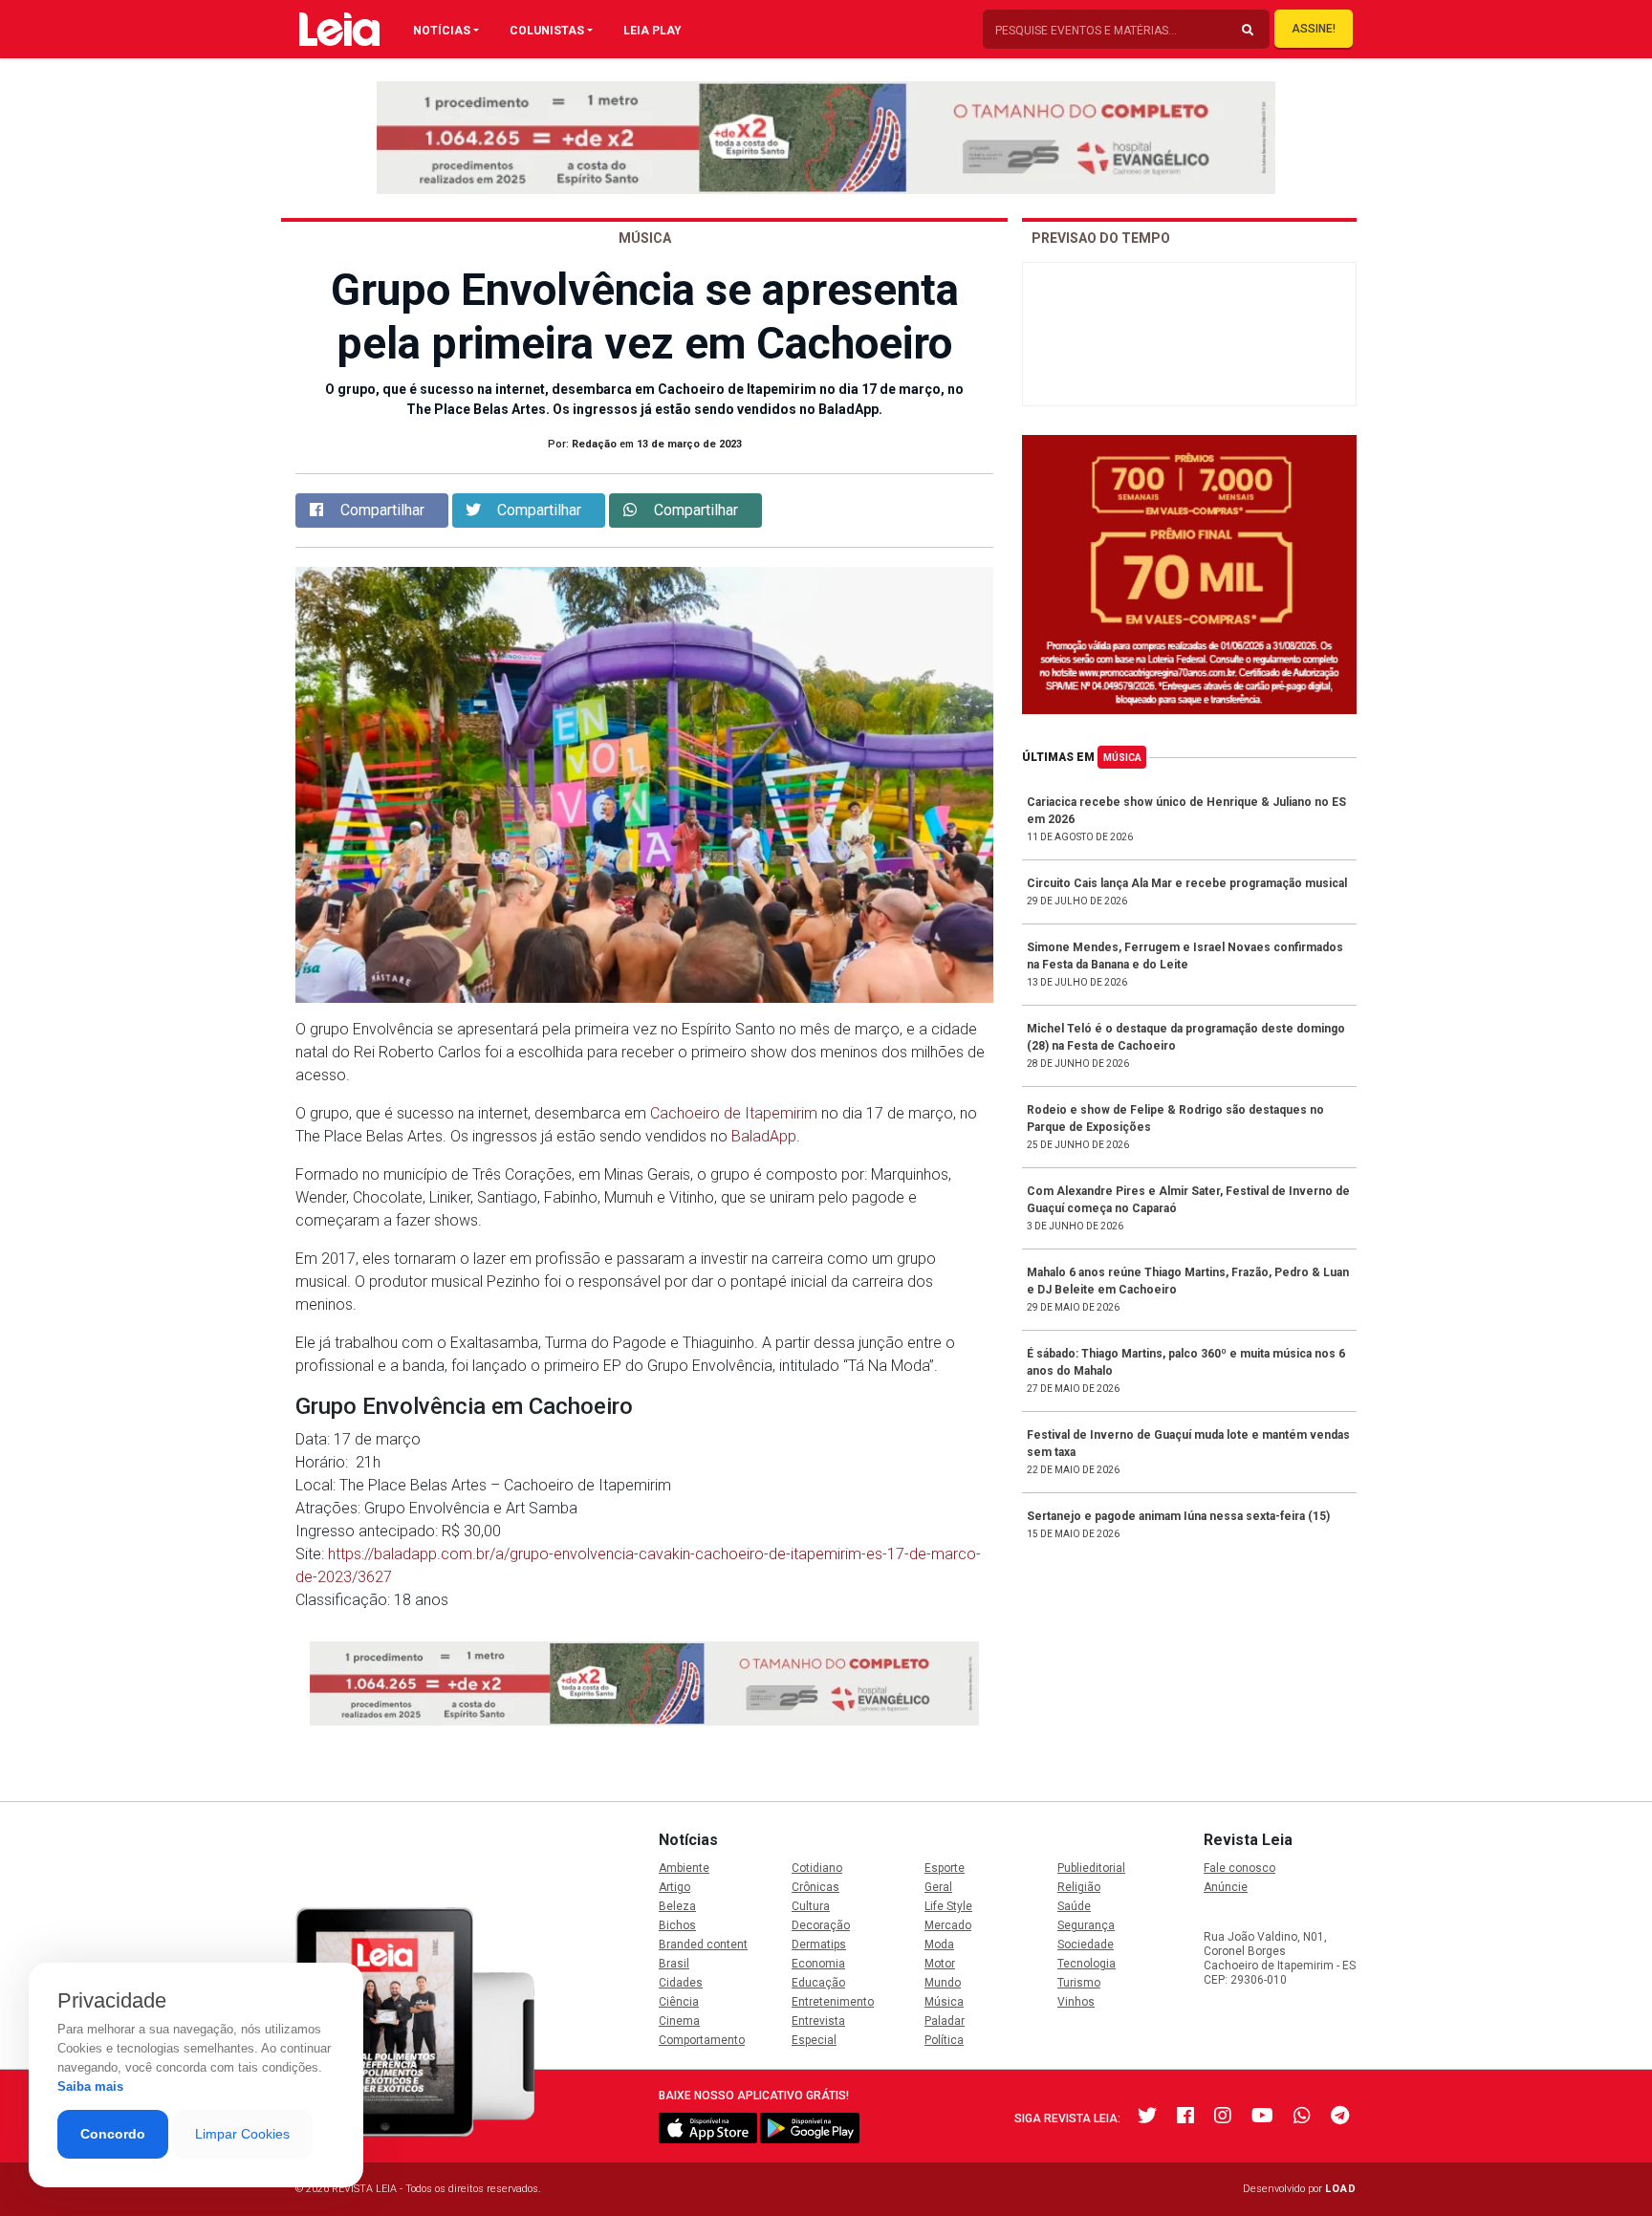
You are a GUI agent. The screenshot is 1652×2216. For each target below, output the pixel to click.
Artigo (674, 1887)
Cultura (811, 1906)
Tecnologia (1087, 1964)
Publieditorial (1091, 1868)
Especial (814, 2040)
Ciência (679, 2002)
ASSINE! (1314, 29)
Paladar (945, 2021)
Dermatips (819, 1944)
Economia (818, 1964)
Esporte (945, 1868)
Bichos (677, 1925)
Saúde (1074, 1906)
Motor (940, 1964)
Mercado (948, 1925)
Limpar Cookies (242, 2134)
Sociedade (1086, 1944)
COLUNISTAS (547, 31)
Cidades (681, 1983)
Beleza (677, 1906)
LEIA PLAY (652, 31)
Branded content (703, 1944)
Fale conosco (1239, 1868)
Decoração (821, 1925)
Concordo (113, 2134)
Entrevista (818, 2021)
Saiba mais (90, 2086)
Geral (938, 1887)
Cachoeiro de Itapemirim (734, 1113)
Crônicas (815, 1887)
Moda (939, 1944)
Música (1122, 758)
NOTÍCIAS (442, 31)
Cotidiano (817, 1868)
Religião (1079, 1887)
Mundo (943, 1983)
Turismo (1079, 1983)
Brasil (674, 1964)
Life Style (948, 1906)
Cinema (679, 2021)
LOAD (1341, 2189)
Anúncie (1226, 1887)
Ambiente (684, 1868)
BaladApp (764, 1136)
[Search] (1248, 31)
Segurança (1086, 1925)
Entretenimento (833, 2002)
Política (944, 2040)
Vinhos (1076, 2002)
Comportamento (702, 2040)
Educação (818, 1983)
